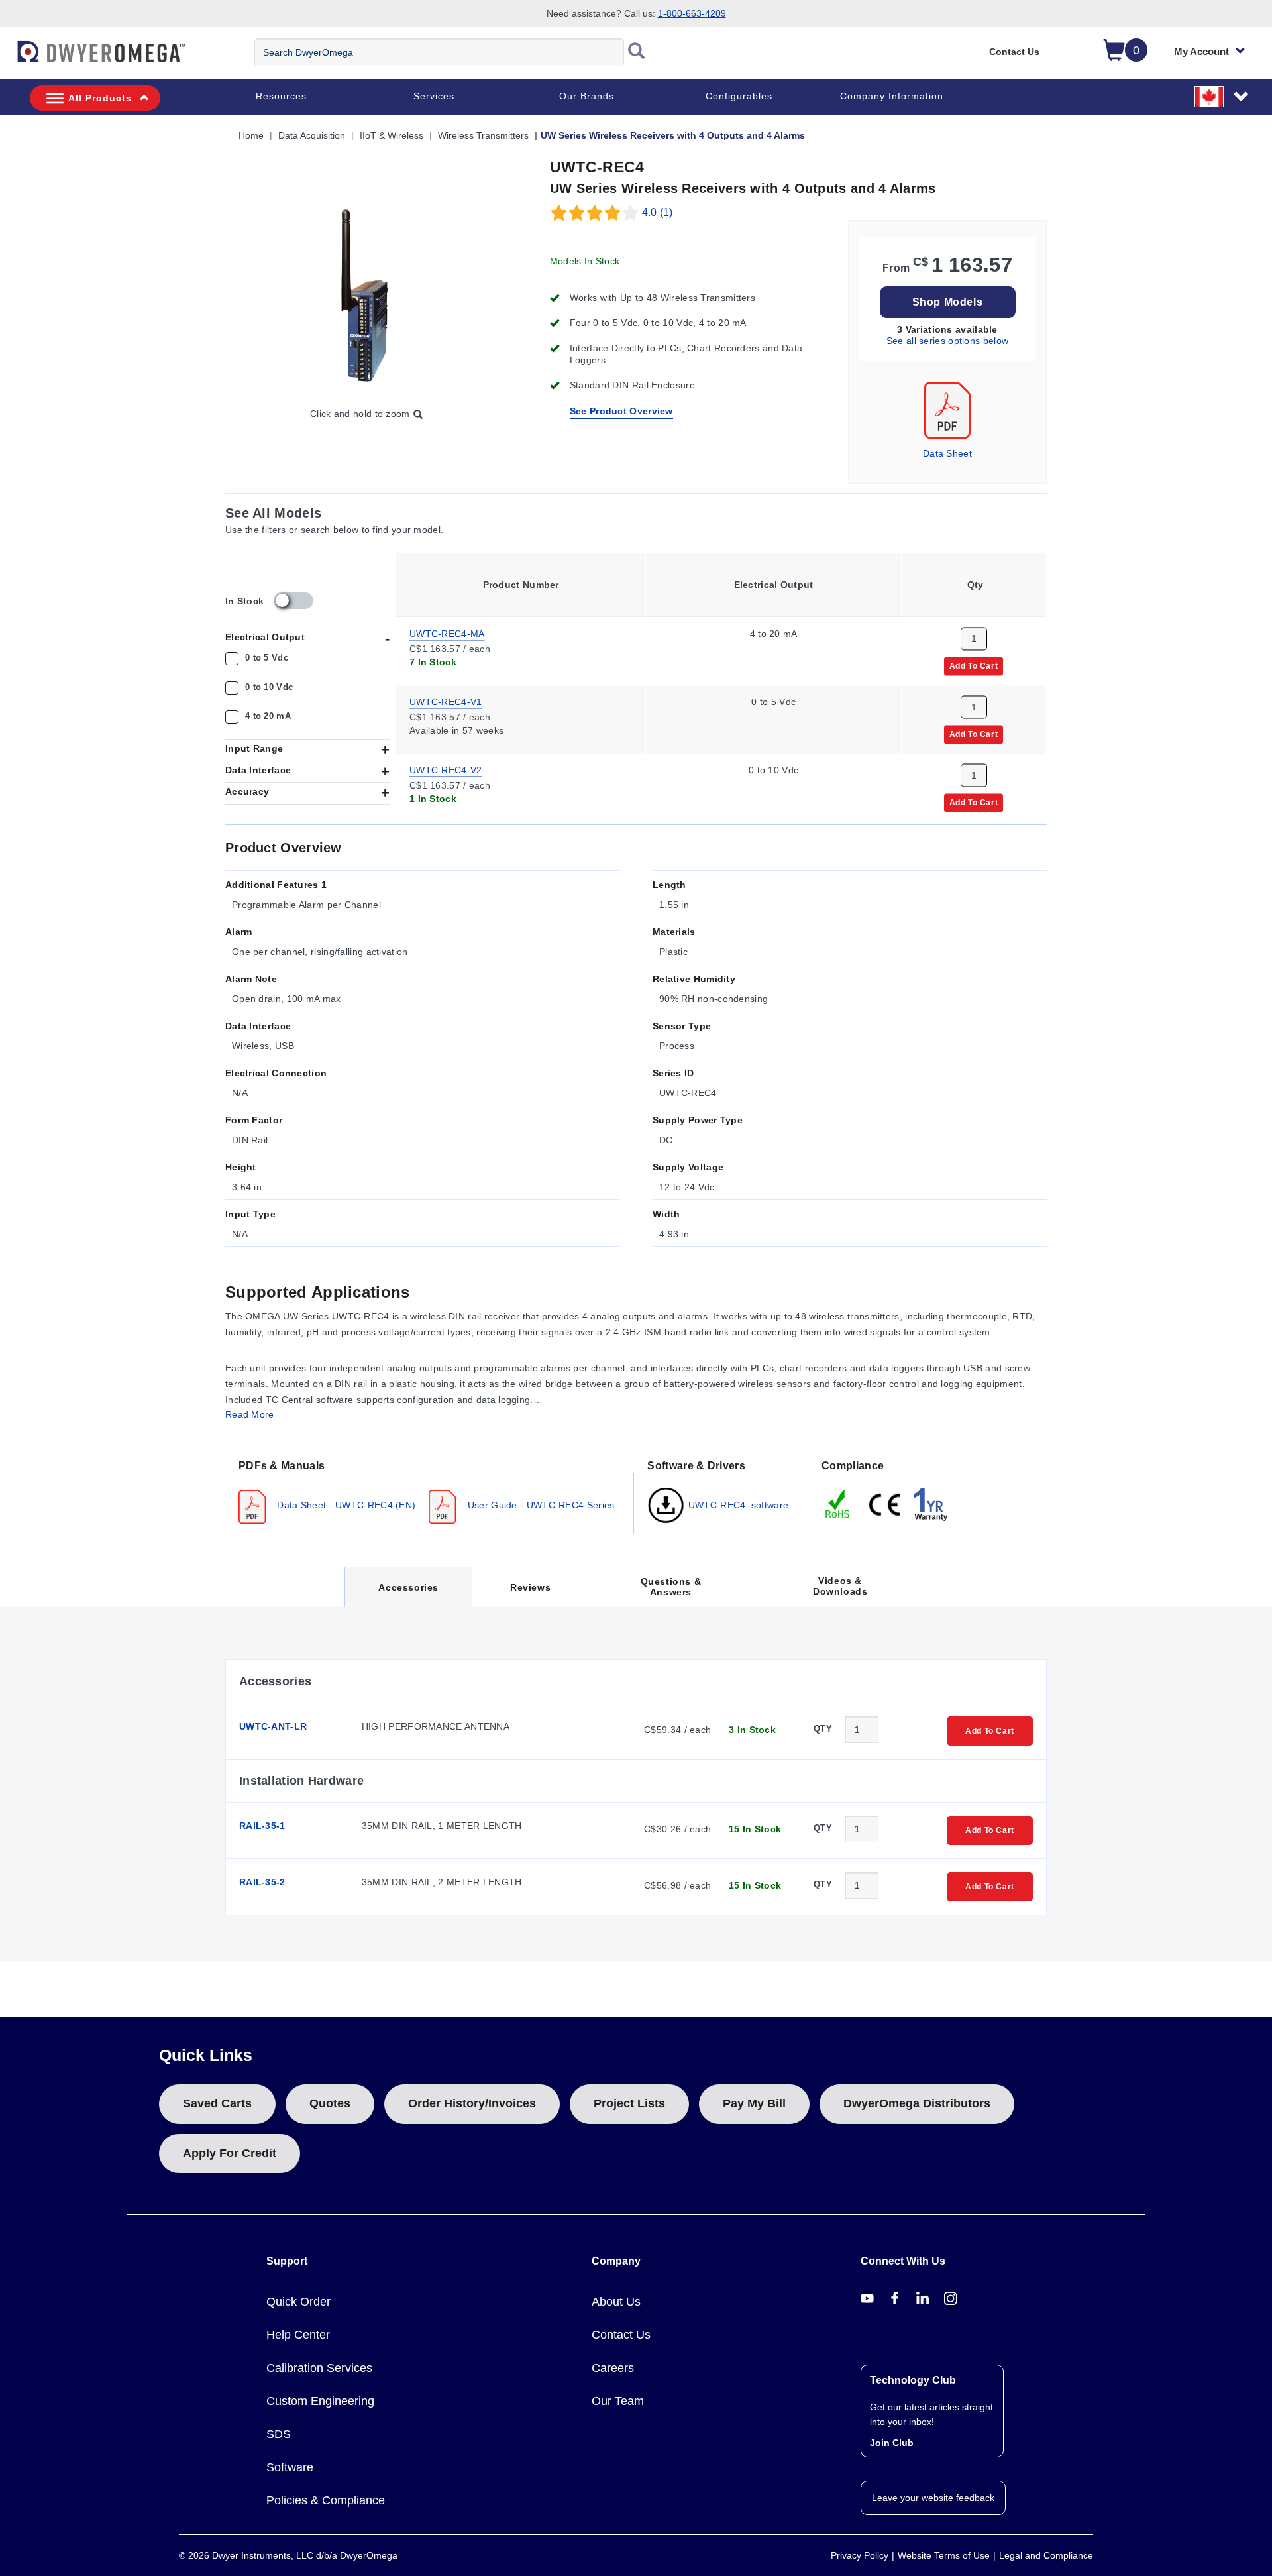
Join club (892, 2443)
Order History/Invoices (472, 2103)
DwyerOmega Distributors (917, 2103)
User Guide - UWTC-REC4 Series (539, 1505)
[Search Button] (637, 52)
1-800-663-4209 (692, 13)
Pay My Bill (754, 2103)
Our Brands (587, 96)
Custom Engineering (320, 2401)
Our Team (618, 2401)
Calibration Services (319, 2368)
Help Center (298, 2335)
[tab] (430, 1490)
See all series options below (947, 341)
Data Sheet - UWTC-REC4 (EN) (345, 1505)
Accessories (408, 1594)
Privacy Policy (860, 2555)
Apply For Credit (230, 2153)
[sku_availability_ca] (293, 601)
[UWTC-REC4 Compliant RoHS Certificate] (838, 1504)
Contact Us (1014, 52)
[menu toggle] (7, 58)
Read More (250, 1414)
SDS (279, 2434)
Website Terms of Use (944, 2555)
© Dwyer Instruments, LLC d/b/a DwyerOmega (288, 2555)
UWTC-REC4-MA (447, 633)
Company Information (892, 96)
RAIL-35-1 (262, 1826)
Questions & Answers (671, 1587)
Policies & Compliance (326, 2500)
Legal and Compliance (1046, 2555)
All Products (100, 98)
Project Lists (629, 2103)
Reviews (530, 1587)
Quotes (330, 2103)
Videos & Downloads (840, 1586)
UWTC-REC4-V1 (446, 701)
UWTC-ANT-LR (273, 1726)
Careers (613, 2368)
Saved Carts (217, 2103)
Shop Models (948, 302)
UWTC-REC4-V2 (446, 769)
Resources (281, 96)
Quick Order (298, 2302)
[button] (1222, 96)
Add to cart (974, 665)
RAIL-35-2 (262, 1882)
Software (290, 2467)
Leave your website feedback (933, 2498)
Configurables (739, 96)
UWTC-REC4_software (737, 1505)
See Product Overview (621, 411)
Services (434, 96)
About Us (616, 2302)
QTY (823, 1729)
